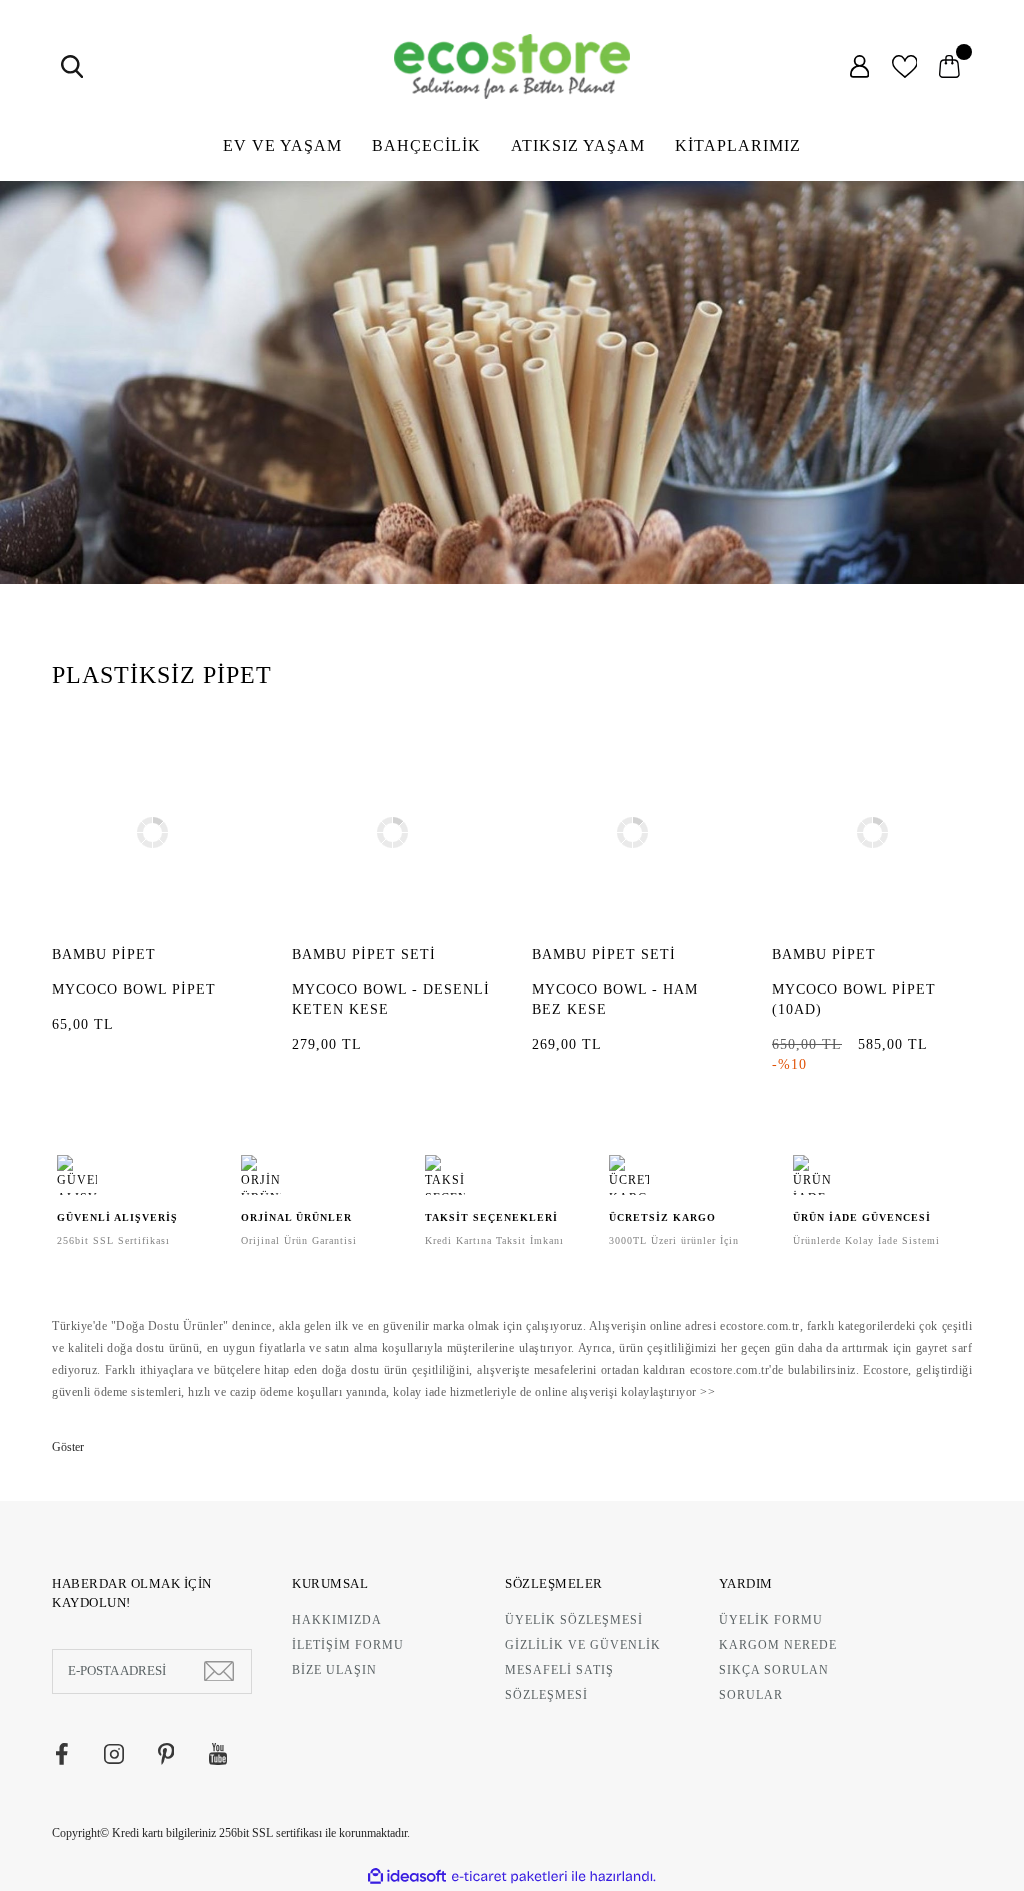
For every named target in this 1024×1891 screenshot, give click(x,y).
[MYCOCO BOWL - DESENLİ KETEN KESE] (392, 833)
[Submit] (219, 1671)
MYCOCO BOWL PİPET (134, 989)
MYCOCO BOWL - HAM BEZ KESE (615, 999)
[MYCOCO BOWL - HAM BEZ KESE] (632, 833)
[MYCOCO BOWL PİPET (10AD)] (872, 833)
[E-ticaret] (509, 1876)
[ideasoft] (407, 1876)
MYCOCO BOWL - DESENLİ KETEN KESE (391, 999)
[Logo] (512, 66)
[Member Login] (859, 66)
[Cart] (949, 66)
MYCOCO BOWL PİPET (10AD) (854, 999)
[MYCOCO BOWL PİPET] (152, 833)
